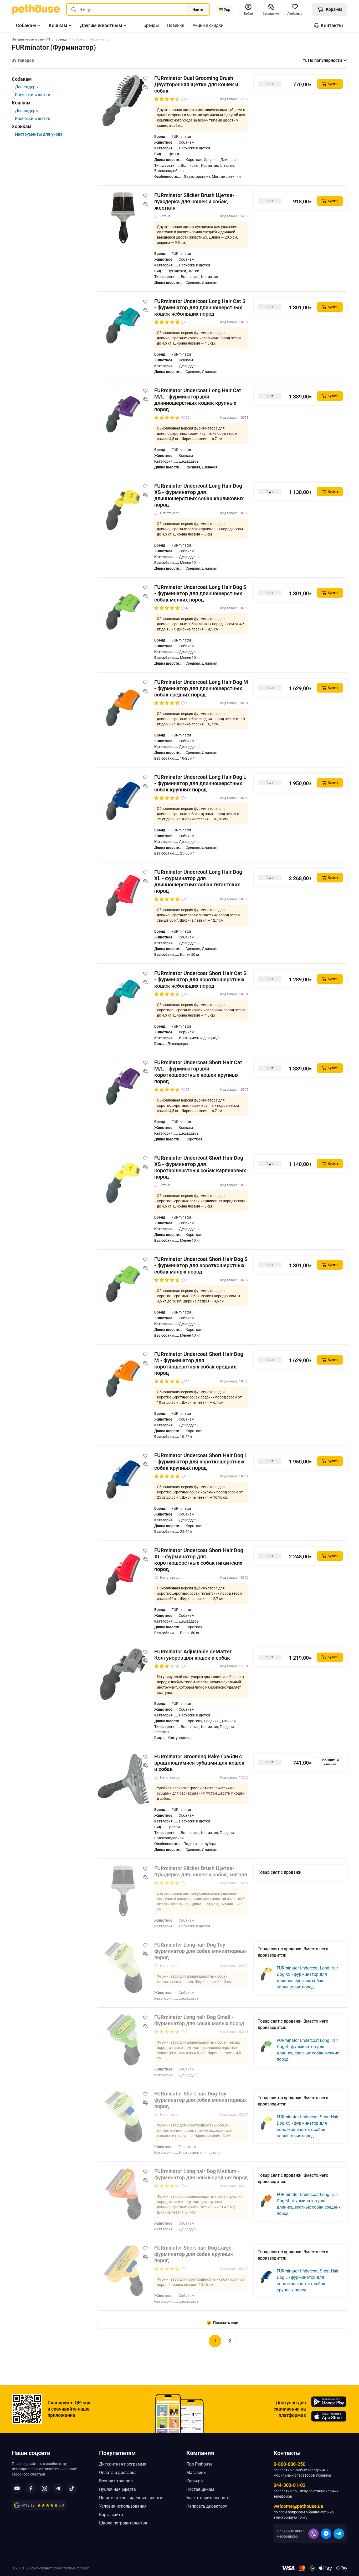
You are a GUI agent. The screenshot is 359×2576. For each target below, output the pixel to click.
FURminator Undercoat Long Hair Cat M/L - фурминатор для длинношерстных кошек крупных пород (198, 400)
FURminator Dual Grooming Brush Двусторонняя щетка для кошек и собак (196, 84)
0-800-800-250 (289, 2464)
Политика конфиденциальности (131, 2498)
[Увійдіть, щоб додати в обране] (145, 79)
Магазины (196, 2473)
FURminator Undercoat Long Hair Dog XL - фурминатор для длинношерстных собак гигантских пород (198, 881)
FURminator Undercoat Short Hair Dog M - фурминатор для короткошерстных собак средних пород (199, 1363)
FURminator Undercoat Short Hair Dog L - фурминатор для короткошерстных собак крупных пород (201, 1462)
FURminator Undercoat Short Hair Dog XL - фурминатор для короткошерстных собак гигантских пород (199, 1560)
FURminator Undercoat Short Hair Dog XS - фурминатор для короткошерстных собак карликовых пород (200, 1167)
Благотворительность (208, 2498)
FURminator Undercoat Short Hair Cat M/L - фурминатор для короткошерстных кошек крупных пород (198, 1072)
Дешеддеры (27, 87)
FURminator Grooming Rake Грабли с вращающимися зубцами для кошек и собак (199, 1763)
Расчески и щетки (33, 95)
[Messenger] (326, 2534)
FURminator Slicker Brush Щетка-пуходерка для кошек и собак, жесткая (194, 201)
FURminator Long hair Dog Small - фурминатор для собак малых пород (199, 2020)
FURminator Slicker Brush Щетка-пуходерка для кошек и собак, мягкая (201, 1871)
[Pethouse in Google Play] (329, 2402)
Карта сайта (111, 2515)
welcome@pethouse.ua (298, 2506)
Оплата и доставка (118, 2473)
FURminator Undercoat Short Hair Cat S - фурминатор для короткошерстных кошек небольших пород (200, 979)
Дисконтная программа (123, 2464)
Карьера (195, 2481)
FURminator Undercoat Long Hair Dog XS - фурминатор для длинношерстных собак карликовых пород (199, 495)
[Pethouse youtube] (17, 2488)
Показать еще (226, 2323)
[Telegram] (339, 2534)
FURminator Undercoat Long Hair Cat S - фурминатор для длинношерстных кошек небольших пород (200, 307)
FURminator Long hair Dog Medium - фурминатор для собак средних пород (201, 2174)
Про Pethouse (199, 2464)
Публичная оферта (117, 2489)
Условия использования (123, 2506)
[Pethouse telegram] (58, 2488)
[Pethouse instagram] (44, 2488)
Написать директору (207, 2506)
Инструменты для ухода (39, 134)
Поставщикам (200, 2489)
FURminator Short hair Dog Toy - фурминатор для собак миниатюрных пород (201, 2100)
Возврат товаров (116, 2481)
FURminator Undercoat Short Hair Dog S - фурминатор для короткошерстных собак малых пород (201, 1265)
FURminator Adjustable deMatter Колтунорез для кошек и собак (193, 1655)
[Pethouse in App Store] (329, 2416)
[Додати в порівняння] (145, 87)
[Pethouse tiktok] (72, 2488)
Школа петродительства (123, 2523)
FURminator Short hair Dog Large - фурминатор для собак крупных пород (194, 2254)
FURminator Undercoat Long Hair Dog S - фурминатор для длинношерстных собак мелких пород (200, 593)
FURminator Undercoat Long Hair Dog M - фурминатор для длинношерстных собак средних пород (201, 688)
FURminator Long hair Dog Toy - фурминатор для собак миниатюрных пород (201, 1951)
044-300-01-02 (289, 2485)
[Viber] (314, 2534)
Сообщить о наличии (330, 1762)
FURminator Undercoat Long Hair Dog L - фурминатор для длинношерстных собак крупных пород (200, 783)
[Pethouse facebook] (31, 2488)
